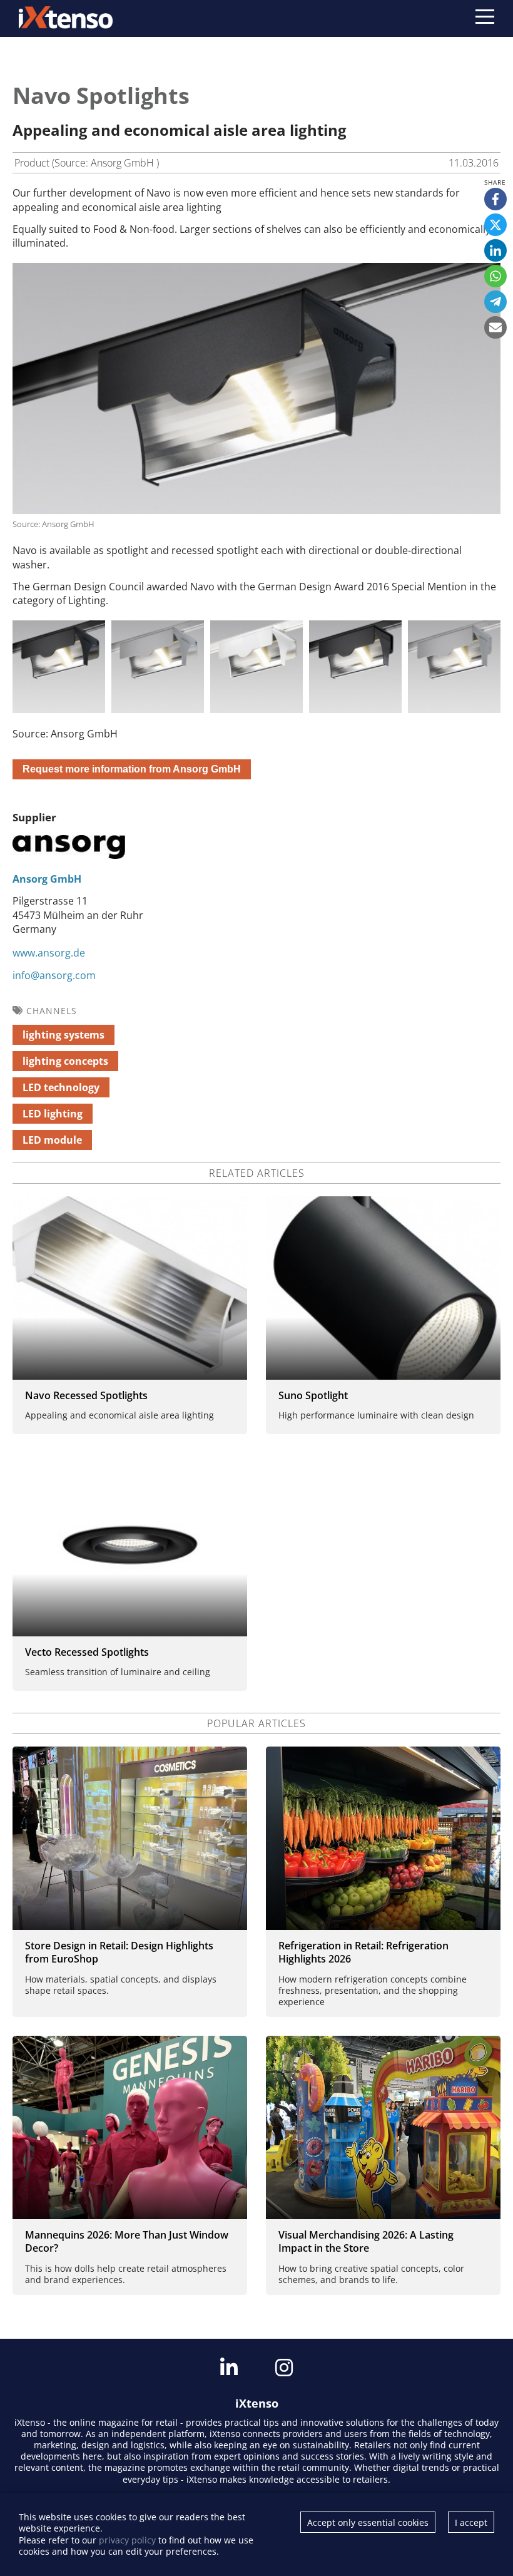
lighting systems (63, 1035)
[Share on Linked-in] (495, 250)
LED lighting (53, 1114)
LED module (52, 1140)
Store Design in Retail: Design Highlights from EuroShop (119, 1952)
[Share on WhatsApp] (495, 276)
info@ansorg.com (54, 975)
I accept (471, 2522)
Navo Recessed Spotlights (86, 1395)
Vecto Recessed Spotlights (87, 1652)
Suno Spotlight (313, 1395)
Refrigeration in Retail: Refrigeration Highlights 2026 (363, 1952)
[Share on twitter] (495, 225)
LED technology (61, 1087)
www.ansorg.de (49, 953)
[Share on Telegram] (495, 302)
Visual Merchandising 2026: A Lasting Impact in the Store (366, 2241)
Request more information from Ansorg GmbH (132, 769)
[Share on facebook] (495, 199)
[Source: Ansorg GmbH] (59, 667)
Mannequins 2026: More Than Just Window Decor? (127, 2241)
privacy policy (127, 2540)
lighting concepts (65, 1061)
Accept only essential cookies (368, 2522)
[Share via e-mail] (495, 327)
